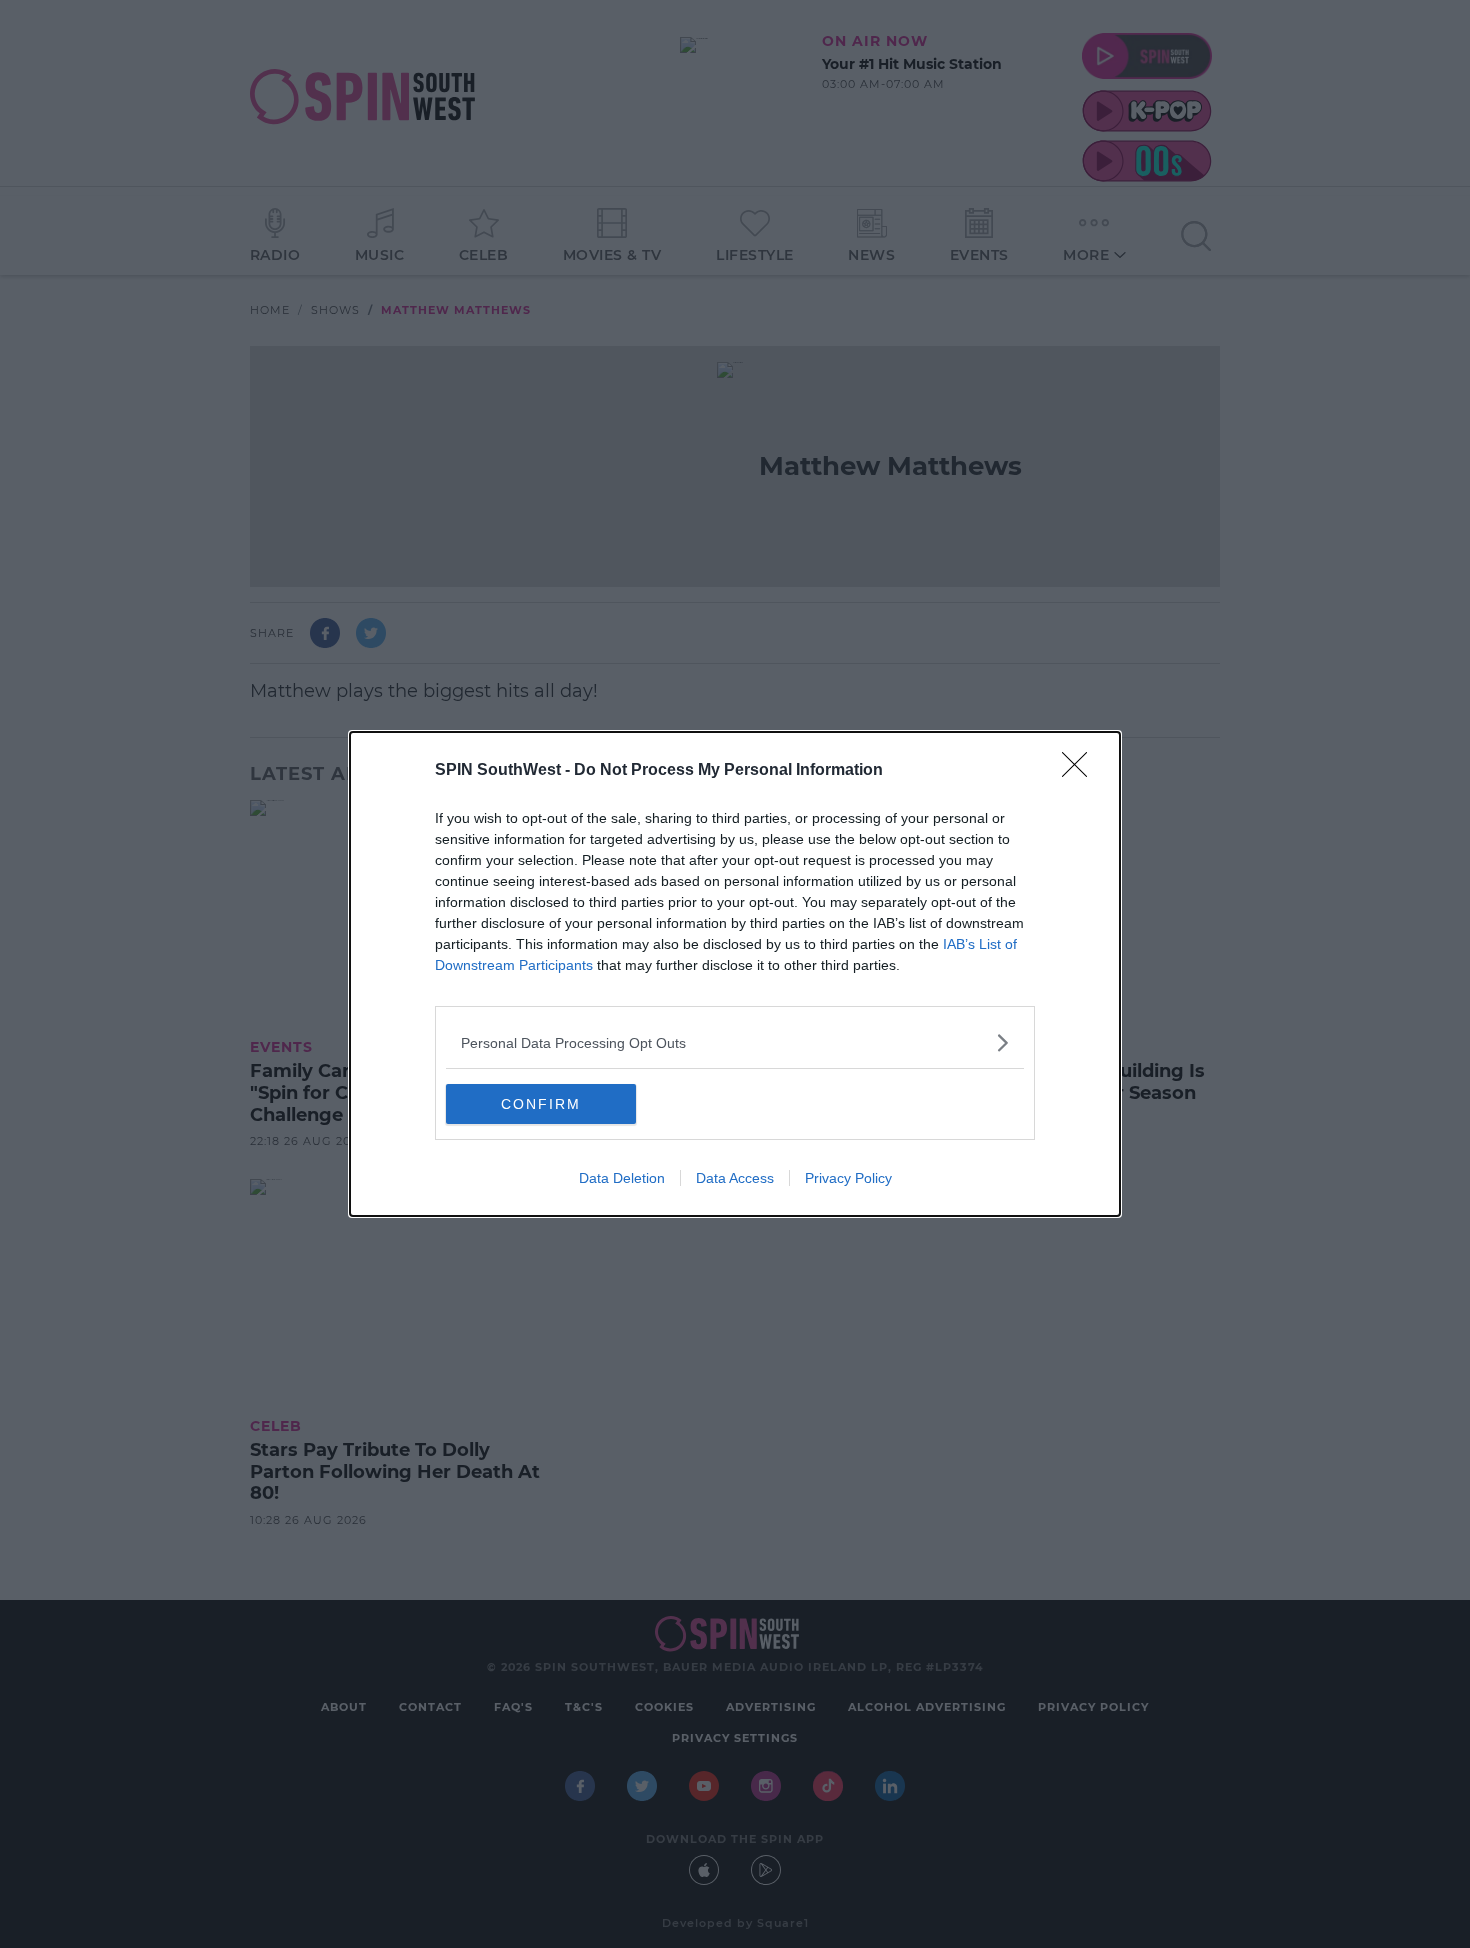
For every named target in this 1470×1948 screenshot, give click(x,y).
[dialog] (735, 974)
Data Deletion (622, 1178)
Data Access (735, 1178)
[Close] (1081, 771)
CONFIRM (541, 1104)
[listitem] (735, 1042)
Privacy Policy (848, 1178)
